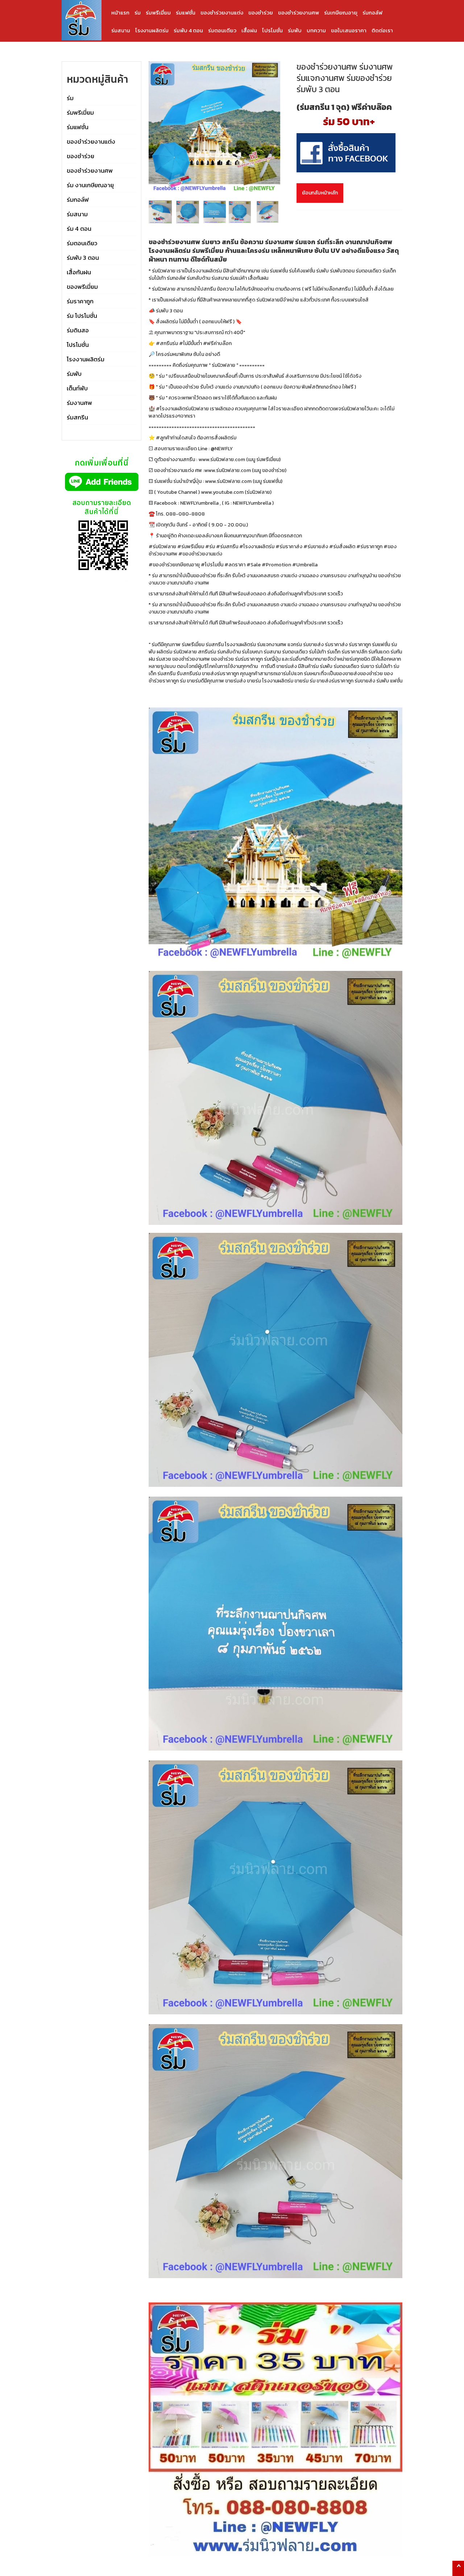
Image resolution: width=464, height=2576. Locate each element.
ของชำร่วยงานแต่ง (222, 13)
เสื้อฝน (249, 30)
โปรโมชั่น (272, 30)
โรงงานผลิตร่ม (152, 30)
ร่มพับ (295, 30)
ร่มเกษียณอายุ (341, 13)
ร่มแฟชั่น (186, 13)
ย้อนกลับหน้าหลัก (320, 193)
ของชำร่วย (261, 13)
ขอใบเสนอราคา (349, 30)
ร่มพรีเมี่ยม (158, 13)
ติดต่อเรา (382, 30)
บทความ (316, 30)
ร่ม (138, 13)
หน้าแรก (120, 13)
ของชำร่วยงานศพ (299, 13)
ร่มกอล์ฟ (372, 13)
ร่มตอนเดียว (222, 30)
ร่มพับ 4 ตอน (188, 30)
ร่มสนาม (121, 30)
